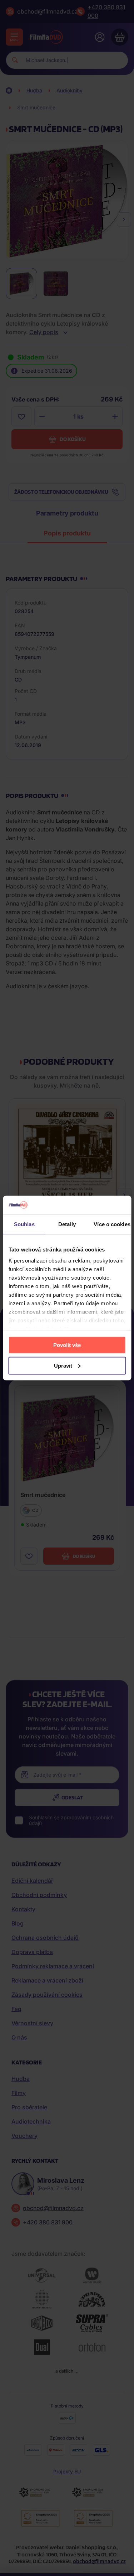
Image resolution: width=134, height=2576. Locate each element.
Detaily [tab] (67, 1224)
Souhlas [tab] (24, 1224)
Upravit (63, 1365)
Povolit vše (67, 1345)
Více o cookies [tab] (112, 1224)
